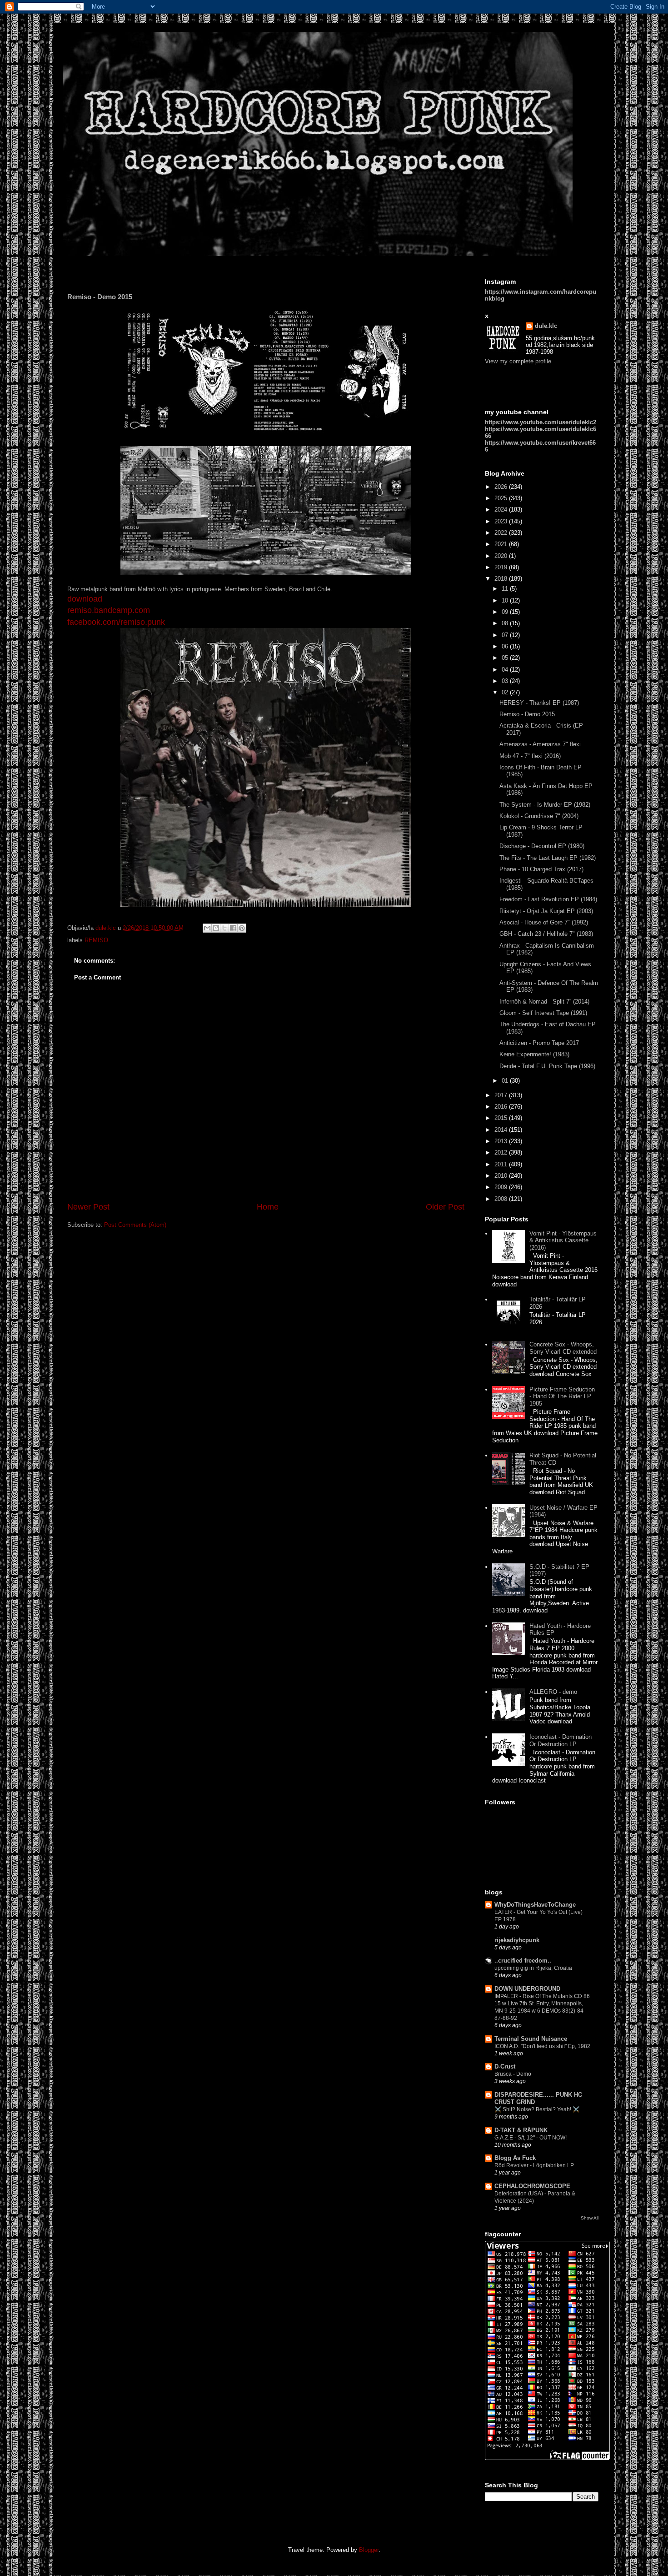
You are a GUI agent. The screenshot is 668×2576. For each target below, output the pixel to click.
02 (506, 692)
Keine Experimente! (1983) (534, 1054)
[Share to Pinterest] (242, 928)
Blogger (369, 2550)
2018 (502, 579)
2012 (502, 1152)
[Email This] (207, 928)
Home (268, 1207)
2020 (502, 556)
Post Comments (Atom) (135, 1225)
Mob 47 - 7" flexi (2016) (530, 756)
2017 (502, 1095)
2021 (502, 544)
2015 (502, 1118)
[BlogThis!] (216, 928)
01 (506, 1081)
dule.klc (546, 326)
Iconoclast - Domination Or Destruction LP (561, 1740)
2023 (502, 521)
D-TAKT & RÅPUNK (521, 2130)
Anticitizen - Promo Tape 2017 (539, 1043)
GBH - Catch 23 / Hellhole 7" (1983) (546, 934)
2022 (502, 533)
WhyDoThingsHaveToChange (535, 1905)
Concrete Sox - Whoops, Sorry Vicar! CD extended (563, 1348)
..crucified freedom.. (523, 1961)
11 (506, 589)
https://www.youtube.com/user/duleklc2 (541, 422)
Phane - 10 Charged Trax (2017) (541, 869)
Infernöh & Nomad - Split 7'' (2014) (544, 1002)
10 (506, 600)
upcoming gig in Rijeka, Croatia (533, 1968)
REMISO (96, 940)
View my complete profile (518, 361)
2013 (502, 1141)
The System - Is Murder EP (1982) (545, 805)
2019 (502, 567)
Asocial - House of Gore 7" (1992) (544, 922)
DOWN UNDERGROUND (527, 1989)
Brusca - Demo (513, 2074)
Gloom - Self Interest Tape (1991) (543, 1013)
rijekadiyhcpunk (517, 1940)
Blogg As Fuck (515, 2158)
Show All (590, 2218)
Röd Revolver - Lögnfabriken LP (534, 2165)
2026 (502, 487)
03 (506, 681)
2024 (502, 510)
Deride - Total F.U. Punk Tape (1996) (547, 1066)
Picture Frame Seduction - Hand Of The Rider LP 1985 (562, 1396)
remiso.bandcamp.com (109, 610)
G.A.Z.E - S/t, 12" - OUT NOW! (531, 2138)
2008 (502, 1199)
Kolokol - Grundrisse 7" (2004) (539, 816)
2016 (502, 1107)
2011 (502, 1164)
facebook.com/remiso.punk (116, 622)
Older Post (445, 1207)
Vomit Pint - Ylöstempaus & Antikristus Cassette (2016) (563, 1240)
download (85, 599)
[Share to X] (224, 928)
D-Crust (505, 2066)
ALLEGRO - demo (553, 1692)
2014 (502, 1130)
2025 (502, 498)
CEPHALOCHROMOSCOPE (532, 2186)
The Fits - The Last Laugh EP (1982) (548, 858)
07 (506, 635)
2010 (502, 1176)
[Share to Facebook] (233, 928)
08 (506, 623)
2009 (502, 1187)
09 (506, 612)
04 (506, 670)
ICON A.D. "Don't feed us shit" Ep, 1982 (542, 2046)
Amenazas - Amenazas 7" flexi (540, 744)
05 (506, 658)
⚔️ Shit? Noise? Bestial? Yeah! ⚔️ (537, 2109)
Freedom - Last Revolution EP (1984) (548, 899)
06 (506, 646)
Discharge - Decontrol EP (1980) (542, 846)
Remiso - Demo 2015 (527, 714)
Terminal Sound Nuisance (531, 2039)
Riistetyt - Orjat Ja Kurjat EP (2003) (546, 911)
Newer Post (88, 1207)
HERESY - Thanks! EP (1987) (539, 703)
